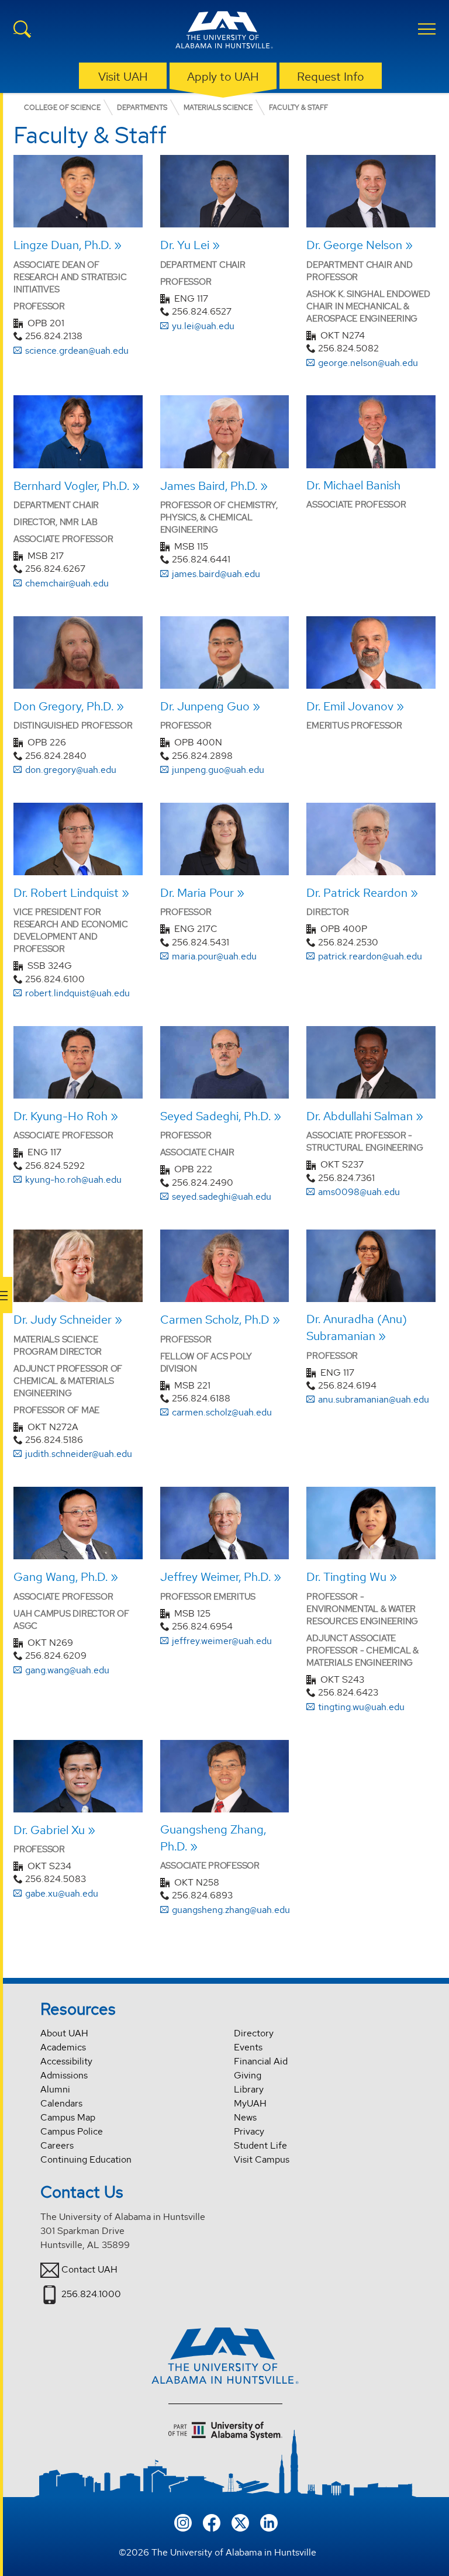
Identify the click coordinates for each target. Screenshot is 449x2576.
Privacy (249, 2131)
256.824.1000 (91, 2294)
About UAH (64, 2033)
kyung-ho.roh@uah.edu (73, 1180)
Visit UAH (123, 77)
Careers (57, 2145)
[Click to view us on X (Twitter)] (240, 2521)
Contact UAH (89, 2269)
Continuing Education (86, 2159)
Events (248, 2047)
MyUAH (250, 2103)
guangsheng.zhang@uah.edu (231, 1910)
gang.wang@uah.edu (67, 1670)
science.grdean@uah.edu (77, 351)
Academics (63, 2047)
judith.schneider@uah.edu (79, 1454)
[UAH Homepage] (224, 32)
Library (249, 2089)
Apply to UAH (223, 77)
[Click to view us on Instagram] (183, 2521)
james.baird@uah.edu (216, 574)
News (245, 2117)
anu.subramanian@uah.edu (374, 1399)
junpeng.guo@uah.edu (218, 770)
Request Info (331, 77)
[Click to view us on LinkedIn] (269, 2521)
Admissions (64, 2075)
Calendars (61, 2103)
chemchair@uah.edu (67, 583)
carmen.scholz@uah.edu (222, 1412)
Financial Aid (261, 2061)
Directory (254, 2033)
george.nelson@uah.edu (368, 363)
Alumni (55, 2089)
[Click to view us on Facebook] (212, 2521)
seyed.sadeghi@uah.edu (222, 1197)
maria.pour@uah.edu (214, 956)
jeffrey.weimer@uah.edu (222, 1641)
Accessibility (66, 2061)
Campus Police (72, 2131)
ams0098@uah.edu (359, 1192)
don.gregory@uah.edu (71, 770)
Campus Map (68, 2117)
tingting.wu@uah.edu (361, 1707)
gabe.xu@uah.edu (62, 1893)
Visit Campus (262, 2159)
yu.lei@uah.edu (203, 326)
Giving (248, 2075)
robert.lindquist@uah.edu (77, 993)
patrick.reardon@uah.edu (370, 956)
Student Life (260, 2145)
